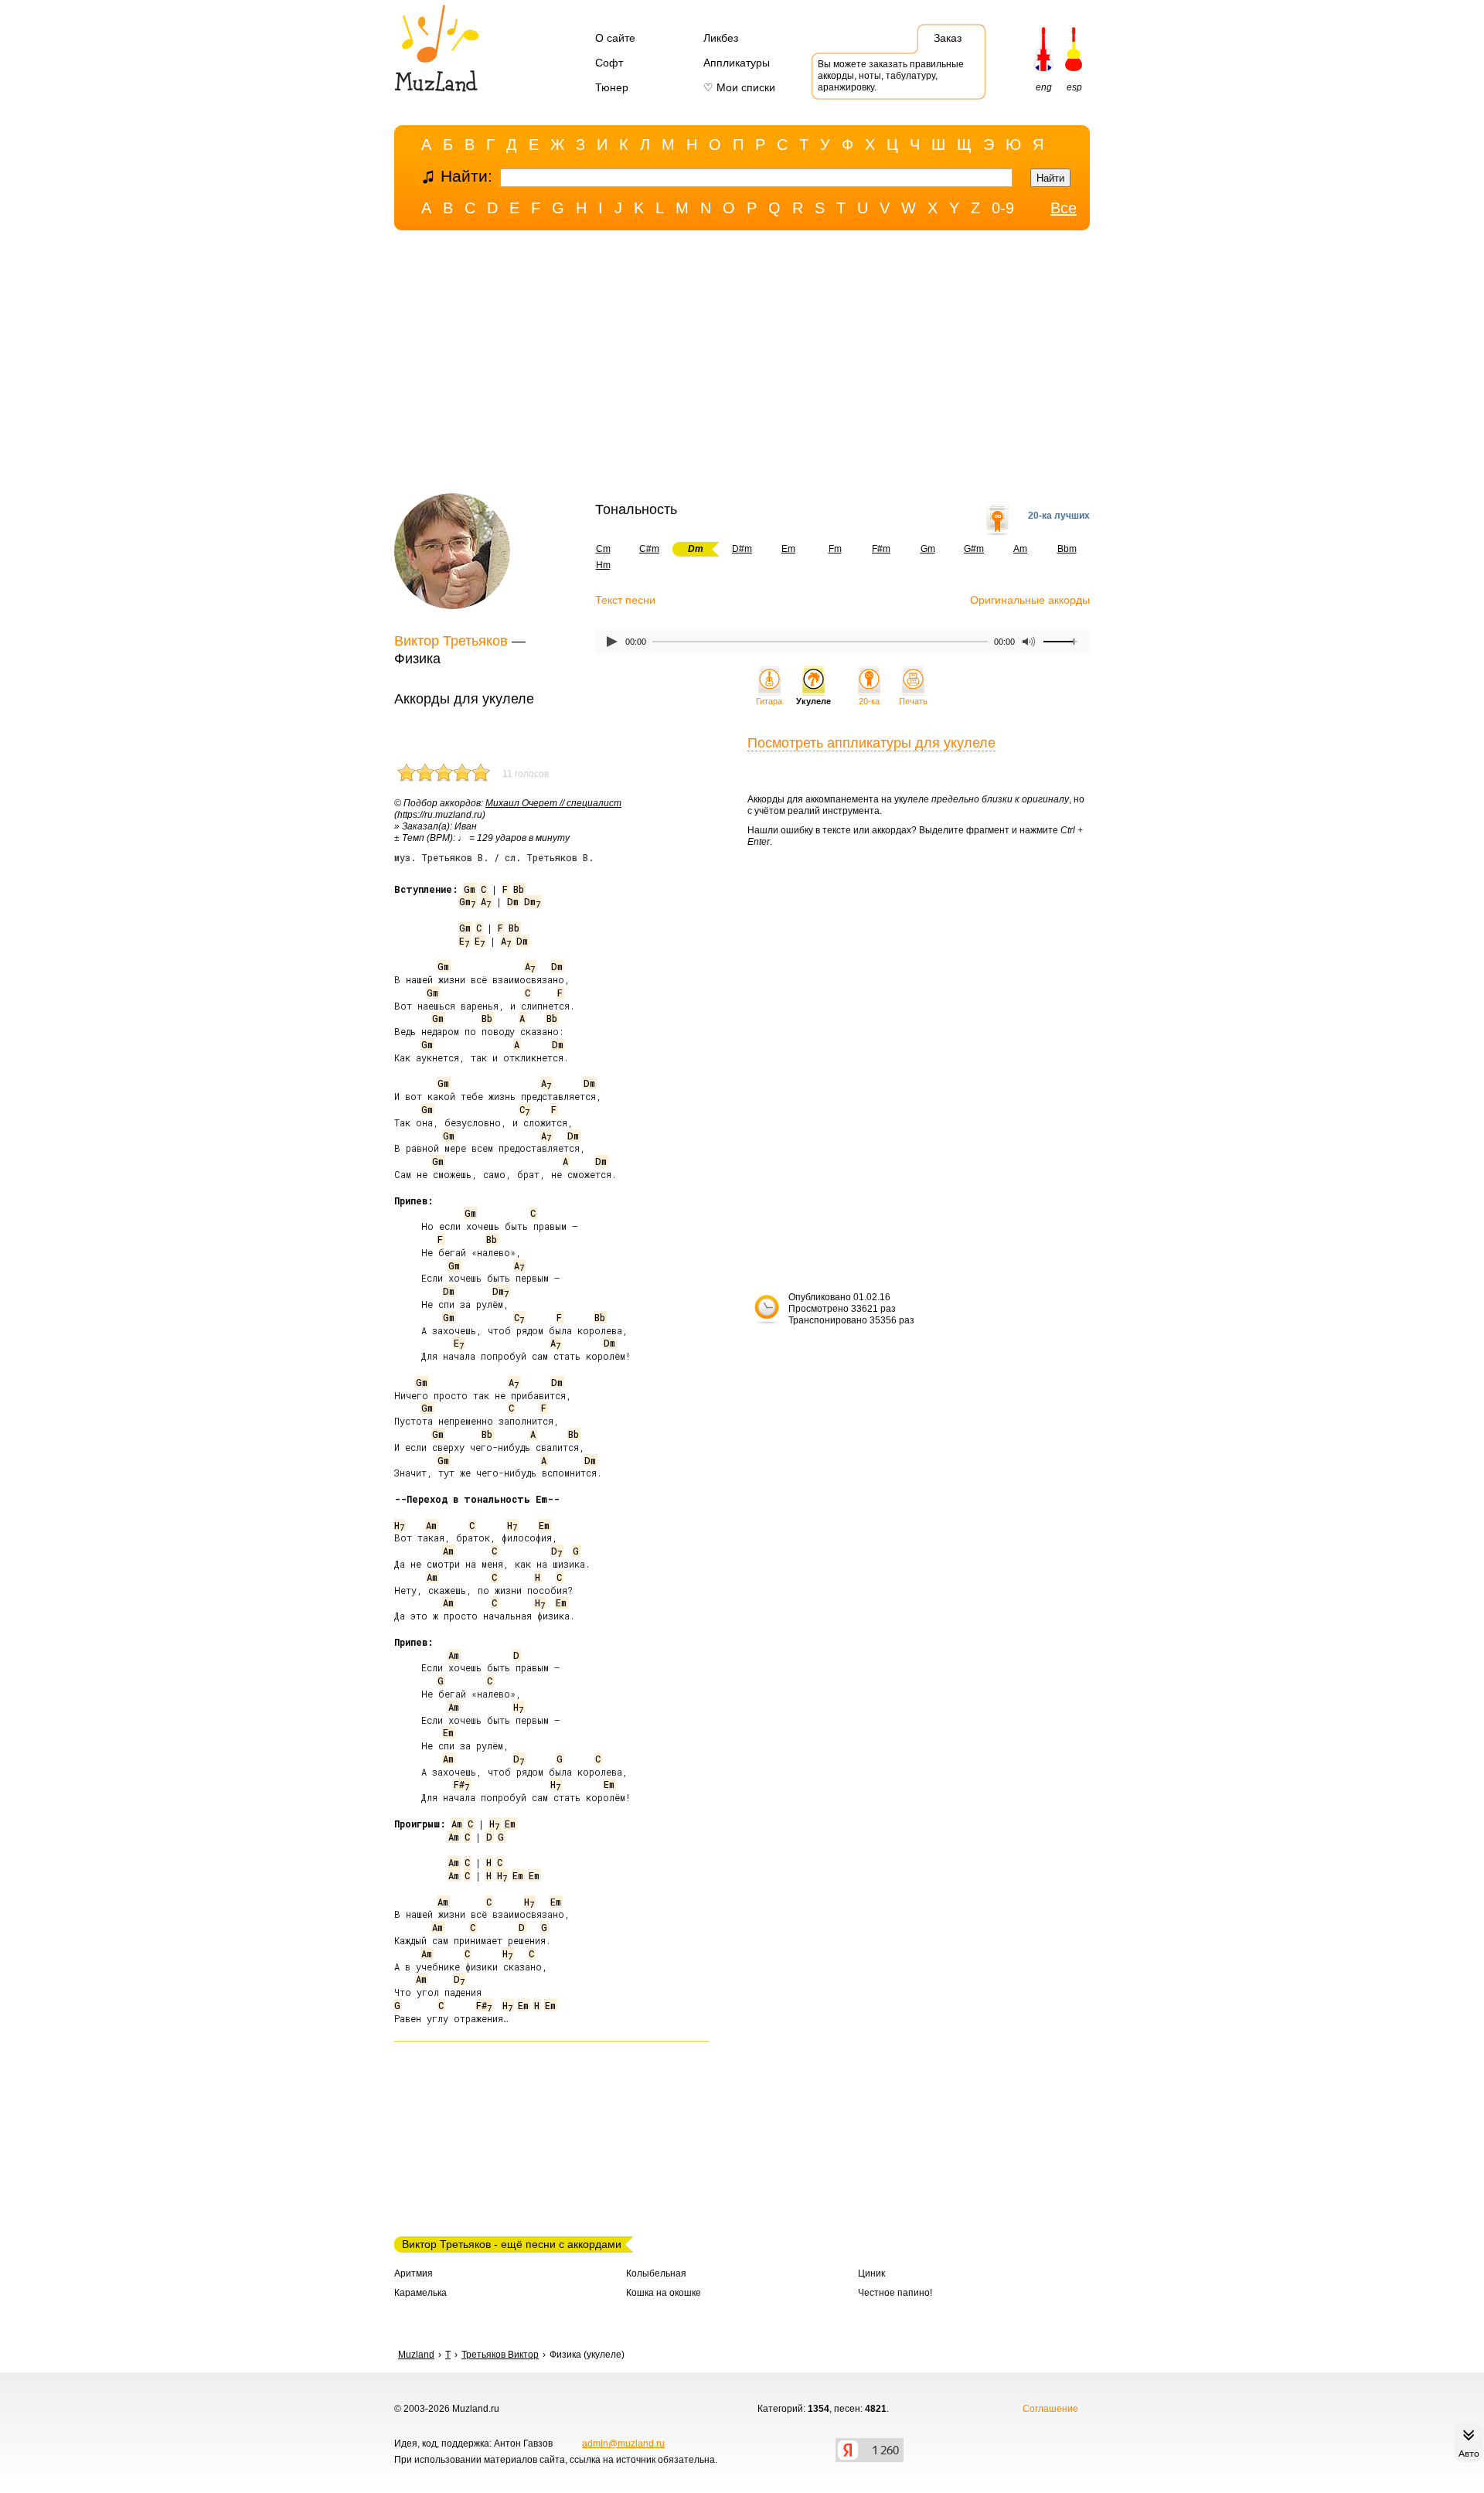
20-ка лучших (1059, 516)
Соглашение (1050, 2409)
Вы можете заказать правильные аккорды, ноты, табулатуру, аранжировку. (891, 76)
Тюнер (612, 87)
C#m (649, 549)
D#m (742, 549)
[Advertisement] (742, 366)
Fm (835, 549)
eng (1044, 87)
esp (1074, 87)
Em (788, 549)
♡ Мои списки (739, 87)
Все (1064, 208)
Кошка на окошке (664, 2293)
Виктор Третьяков (451, 641)
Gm (928, 549)
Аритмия (414, 2273)
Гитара (769, 701)
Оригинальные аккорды (1030, 600)
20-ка (869, 701)
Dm (513, 901)
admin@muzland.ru (623, 2444)
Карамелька (420, 2293)
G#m (974, 549)
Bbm (1067, 549)
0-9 (1003, 208)
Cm (603, 549)
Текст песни (625, 600)
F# (461, 1784)
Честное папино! (895, 2293)
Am (1020, 549)
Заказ (948, 38)
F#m (881, 549)
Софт (609, 63)
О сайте (615, 38)
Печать (913, 701)
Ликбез (721, 38)
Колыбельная (656, 2273)
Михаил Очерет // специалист (553, 803)
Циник (871, 2273)
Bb (519, 889)
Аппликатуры (737, 63)
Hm (603, 565)
